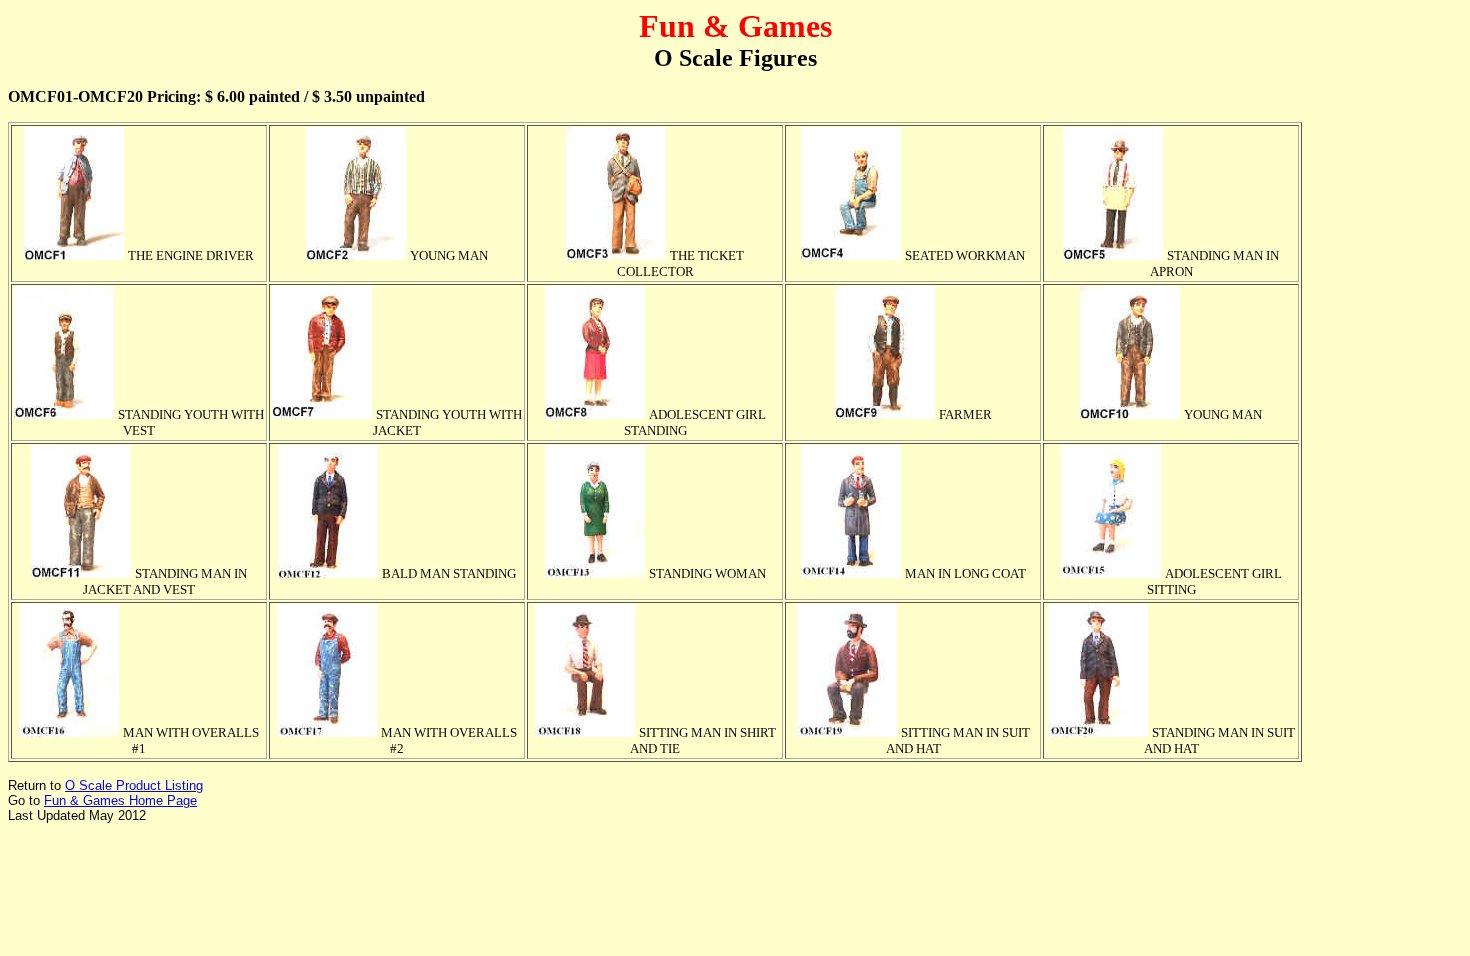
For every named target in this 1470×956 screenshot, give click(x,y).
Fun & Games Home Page (120, 800)
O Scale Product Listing (134, 785)
